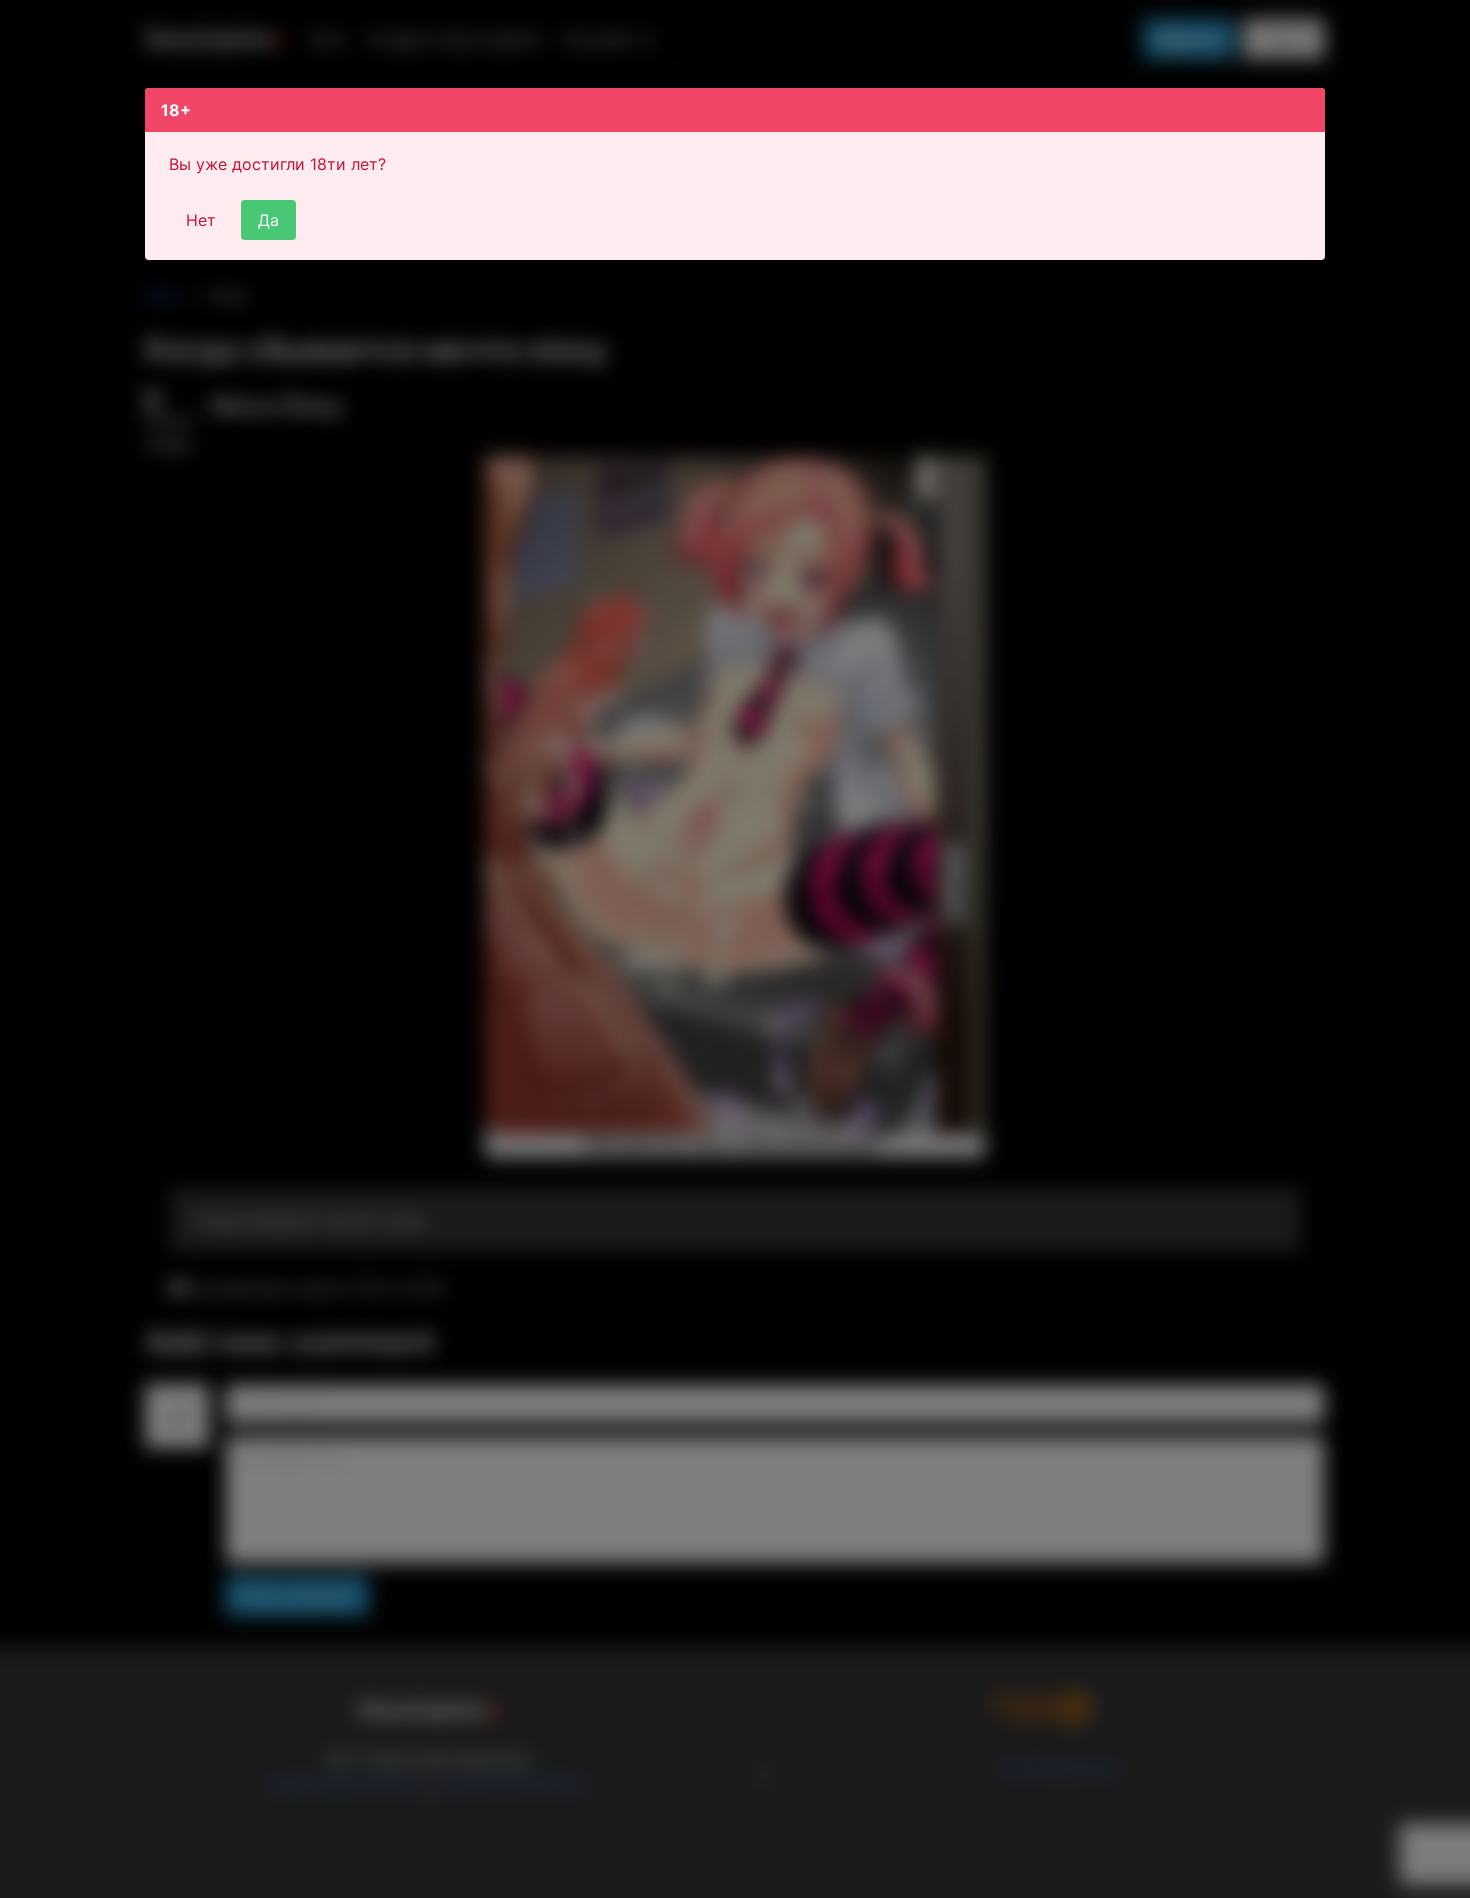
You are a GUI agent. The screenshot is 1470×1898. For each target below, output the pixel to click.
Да (268, 220)
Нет (201, 220)
